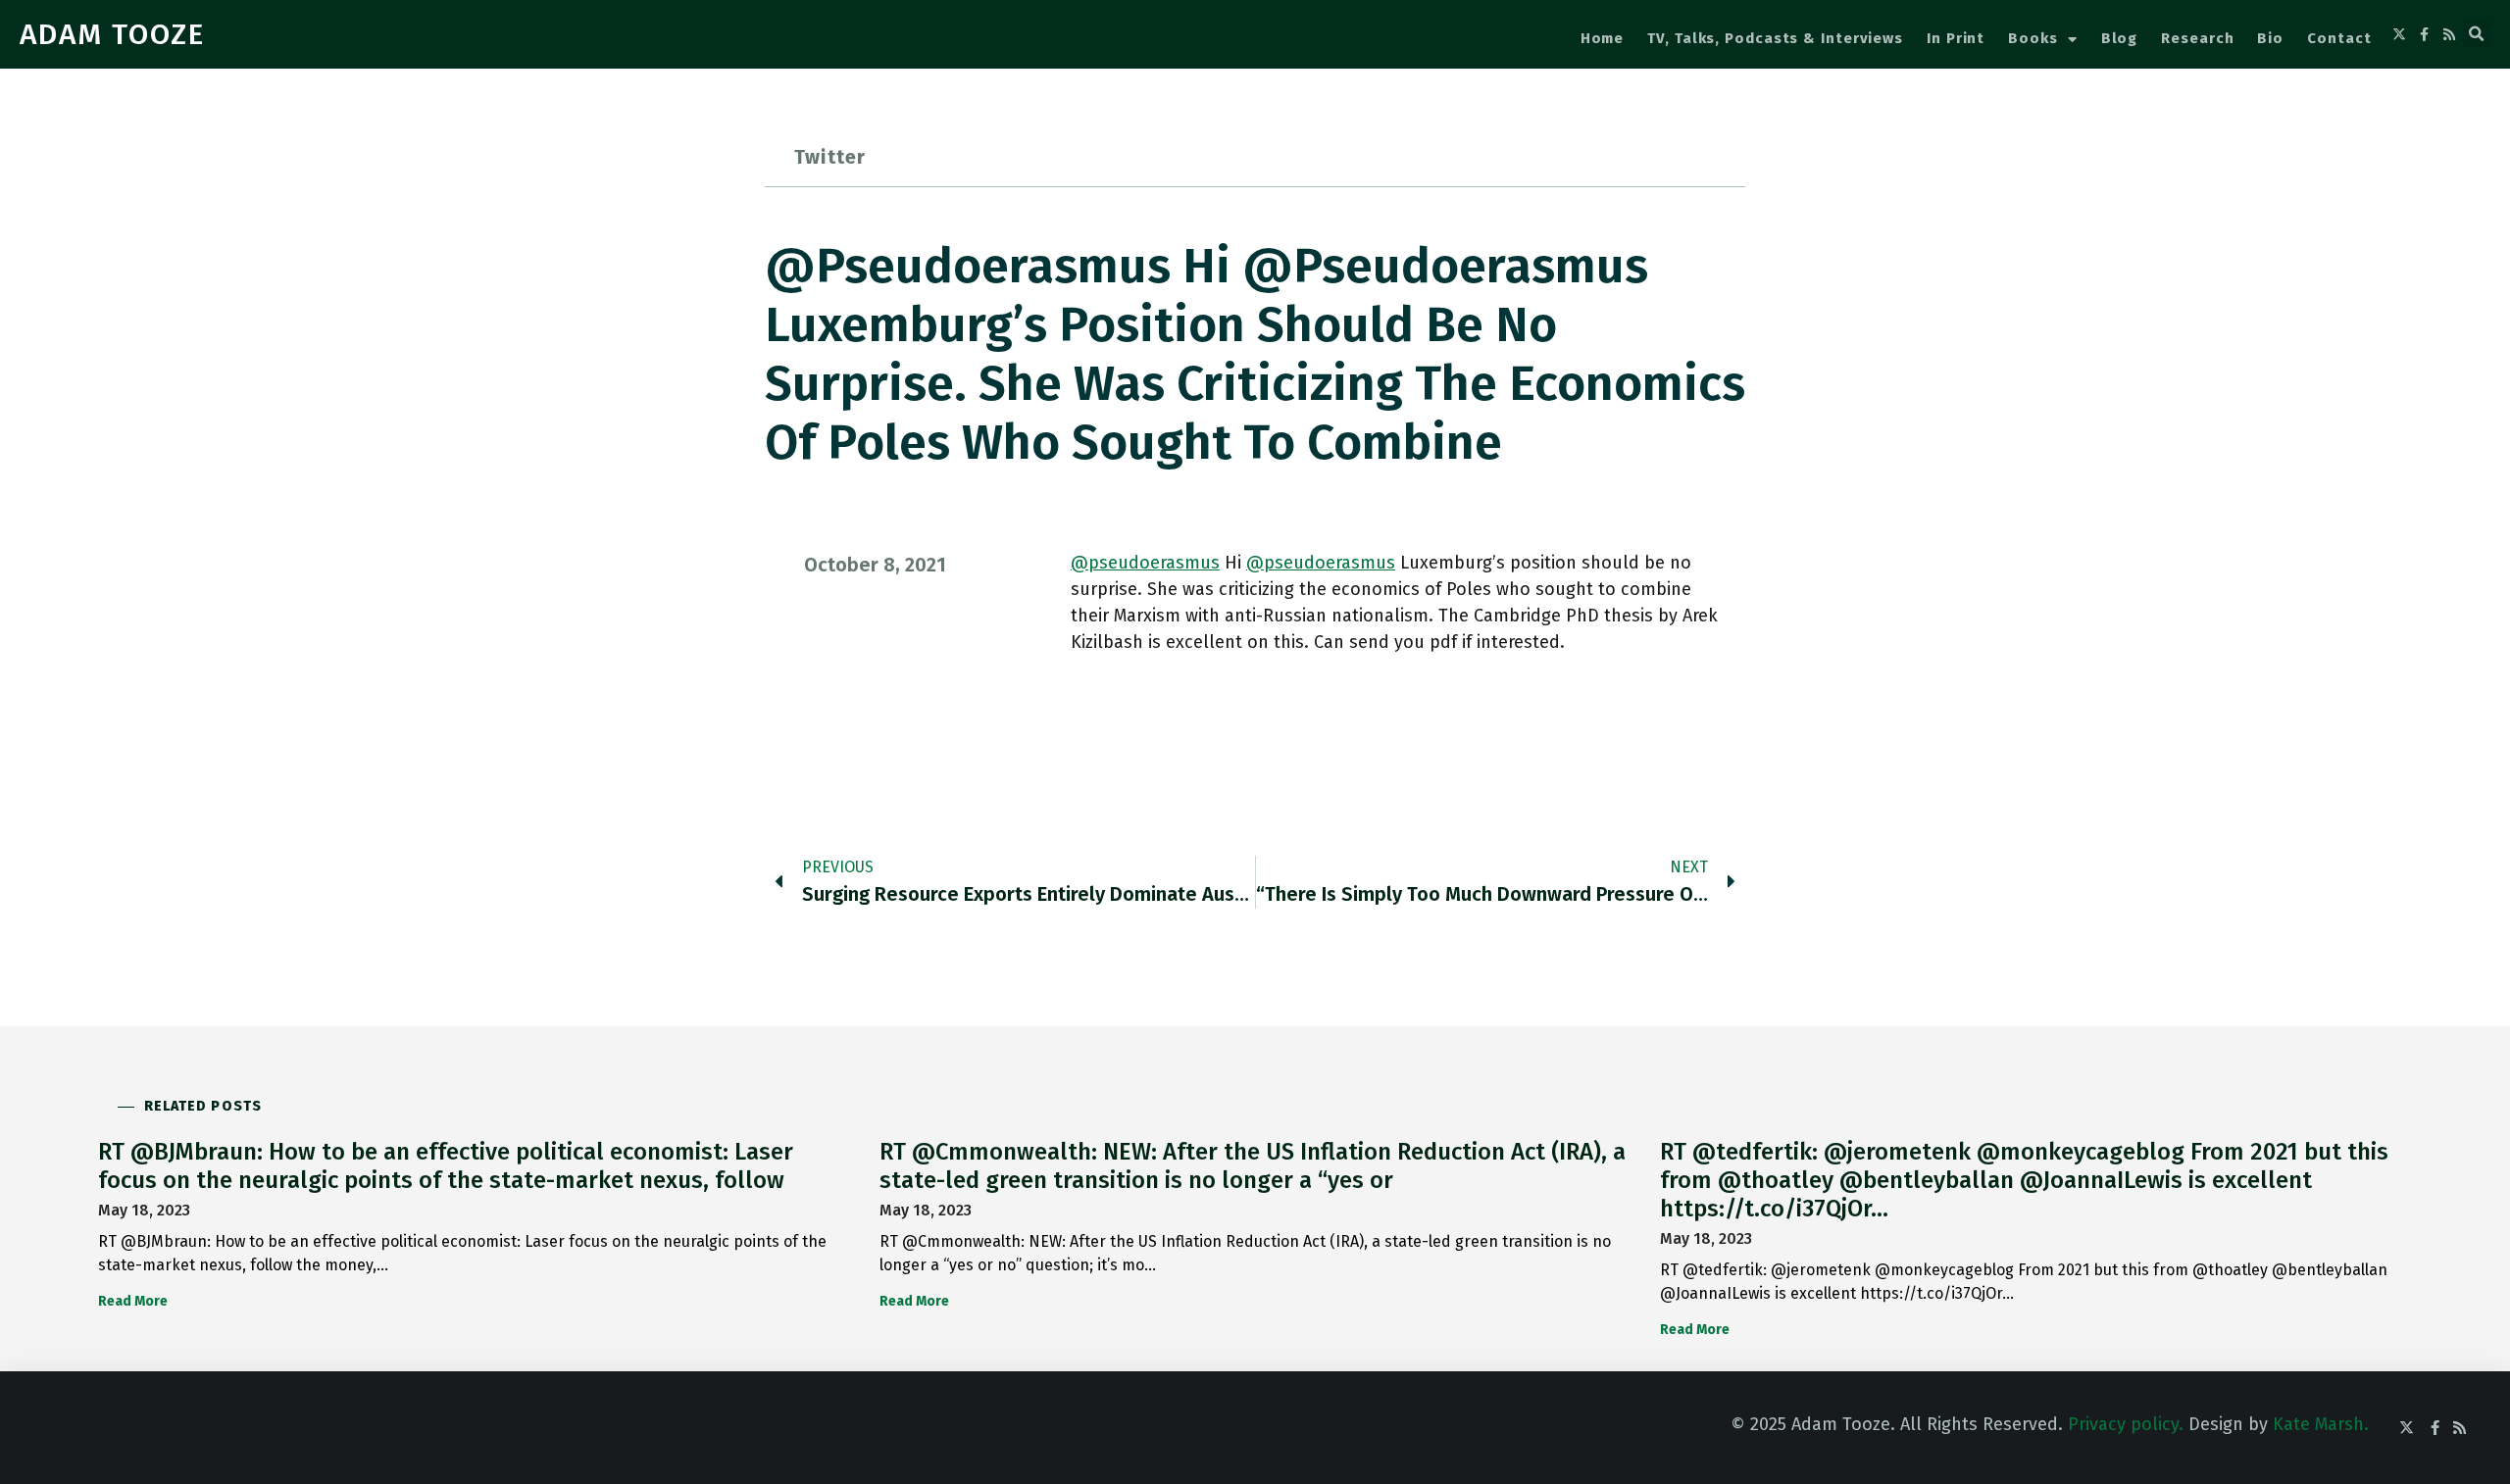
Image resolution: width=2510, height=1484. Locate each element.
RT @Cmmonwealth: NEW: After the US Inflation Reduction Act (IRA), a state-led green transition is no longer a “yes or (1253, 1166)
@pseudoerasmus (1145, 563)
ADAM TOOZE (112, 34)
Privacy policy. (2126, 1424)
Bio (2270, 38)
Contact (2339, 38)
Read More (133, 1301)
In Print (1956, 38)
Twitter (830, 157)
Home (1603, 38)
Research (2197, 38)
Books (2033, 38)
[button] (2477, 34)
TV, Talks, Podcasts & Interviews (1775, 38)
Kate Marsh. (2321, 1424)
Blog (2120, 38)
